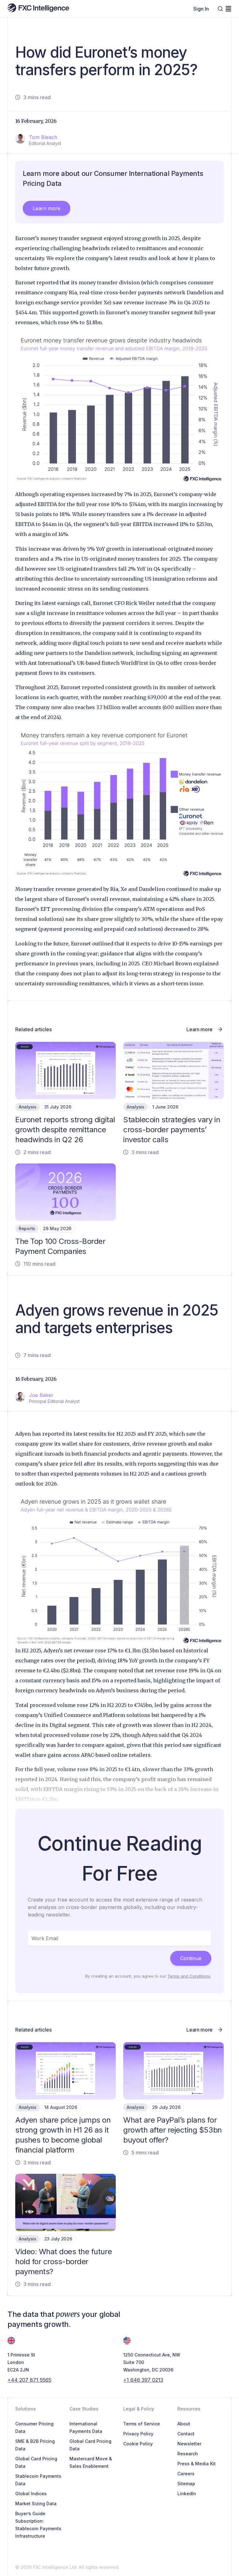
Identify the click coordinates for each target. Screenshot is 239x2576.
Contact (186, 2434)
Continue (191, 1958)
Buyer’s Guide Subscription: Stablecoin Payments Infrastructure (38, 2525)
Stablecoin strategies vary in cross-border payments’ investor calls (172, 1130)
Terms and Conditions (189, 1976)
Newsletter (189, 2444)
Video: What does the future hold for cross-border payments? (63, 2262)
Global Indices (31, 2494)
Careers (186, 2474)
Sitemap (186, 2484)
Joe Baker (41, 1395)
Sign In (201, 9)
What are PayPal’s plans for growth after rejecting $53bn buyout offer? (173, 2130)
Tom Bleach (43, 137)
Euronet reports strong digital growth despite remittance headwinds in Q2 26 (65, 1130)
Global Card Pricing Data (36, 2462)
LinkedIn (187, 2494)
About (184, 2424)
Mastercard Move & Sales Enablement (91, 2462)
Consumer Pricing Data (34, 2427)
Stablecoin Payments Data (38, 2480)
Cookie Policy (138, 2444)
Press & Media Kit (197, 2464)
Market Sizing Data (36, 2504)
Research (188, 2454)
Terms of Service (142, 2424)
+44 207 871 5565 (29, 2380)
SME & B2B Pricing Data (35, 2445)
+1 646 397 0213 (143, 2380)
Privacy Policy (138, 2434)
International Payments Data (86, 2427)
